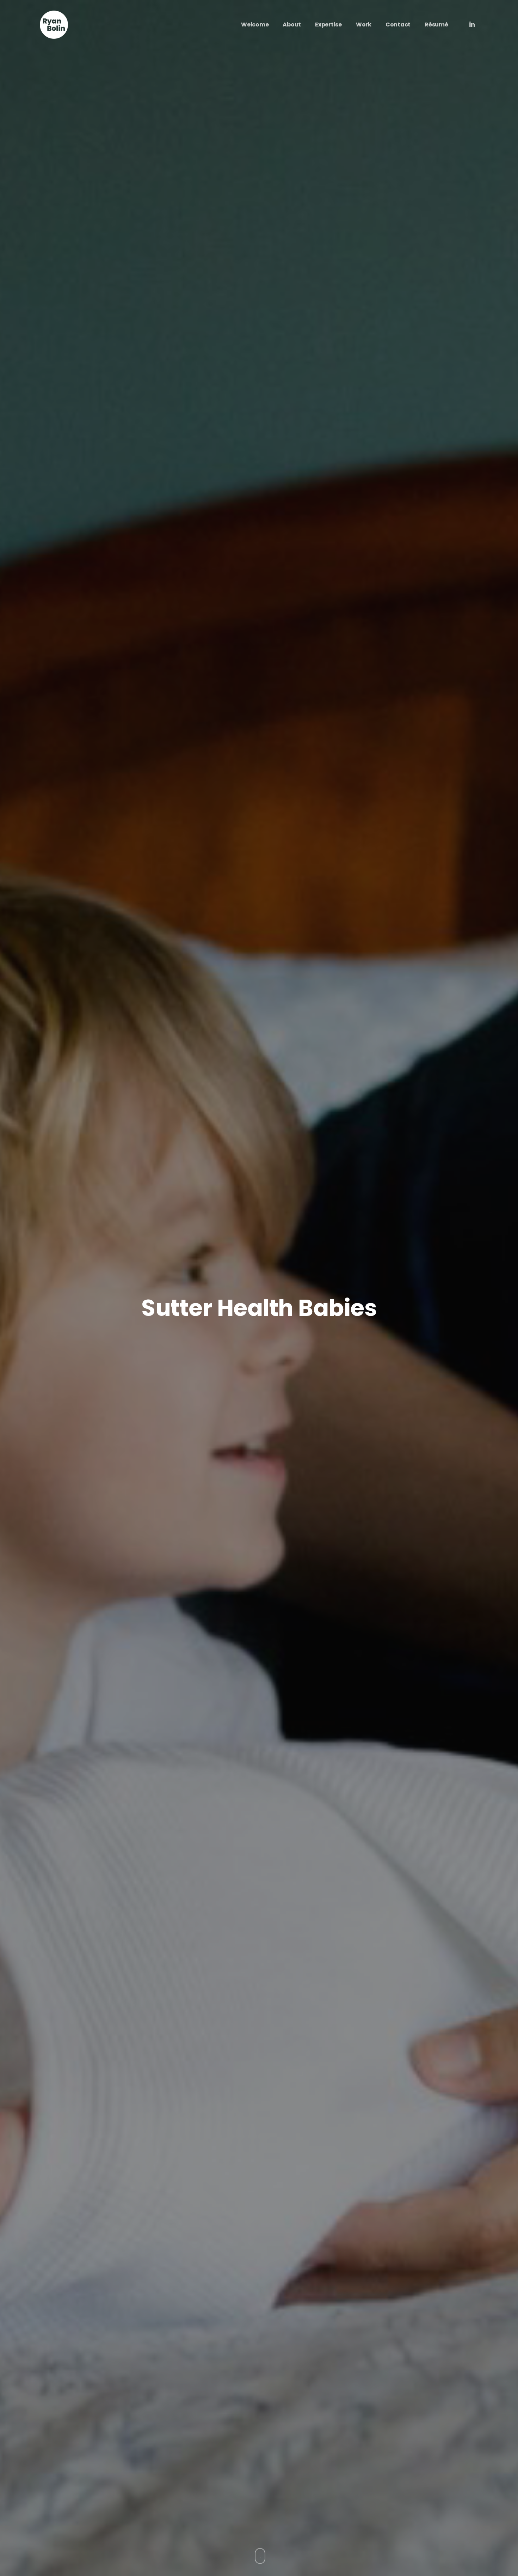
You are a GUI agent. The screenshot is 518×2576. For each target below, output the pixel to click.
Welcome (255, 25)
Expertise (328, 25)
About (292, 25)
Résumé (436, 25)
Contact (398, 25)
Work (364, 25)
